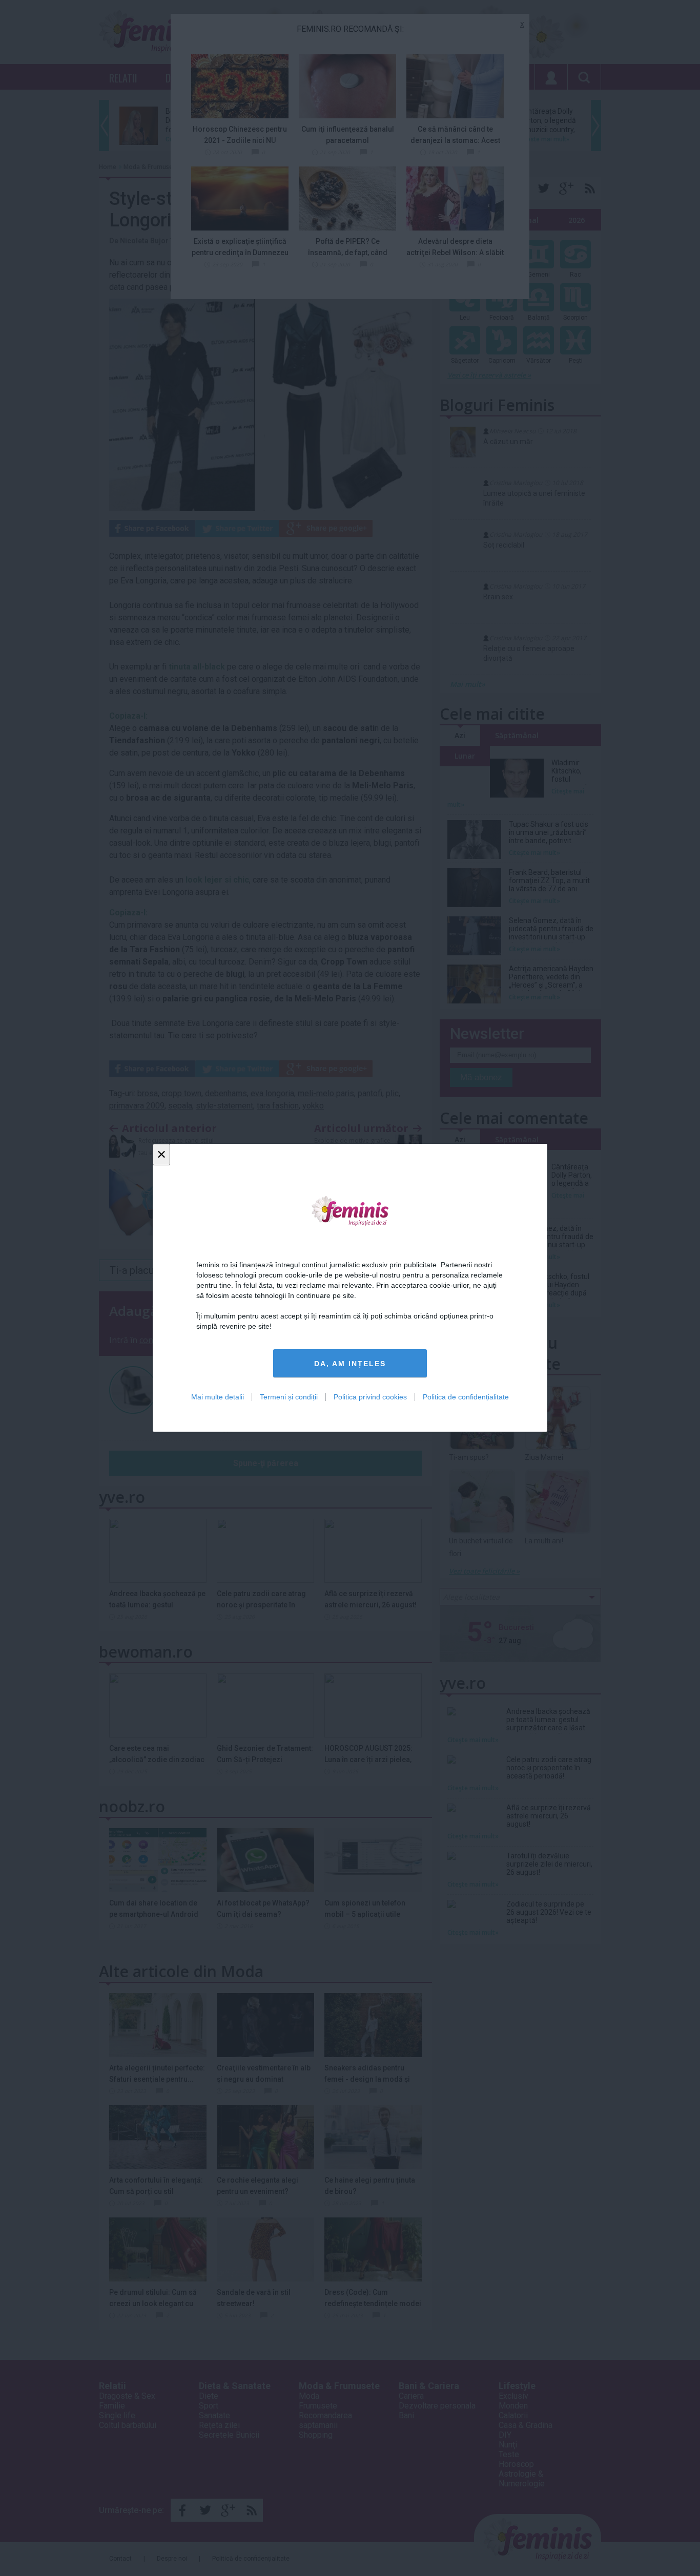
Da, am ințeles (350, 1364)
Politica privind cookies (370, 1397)
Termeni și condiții (289, 1397)
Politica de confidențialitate (466, 1397)
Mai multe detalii (218, 1397)
